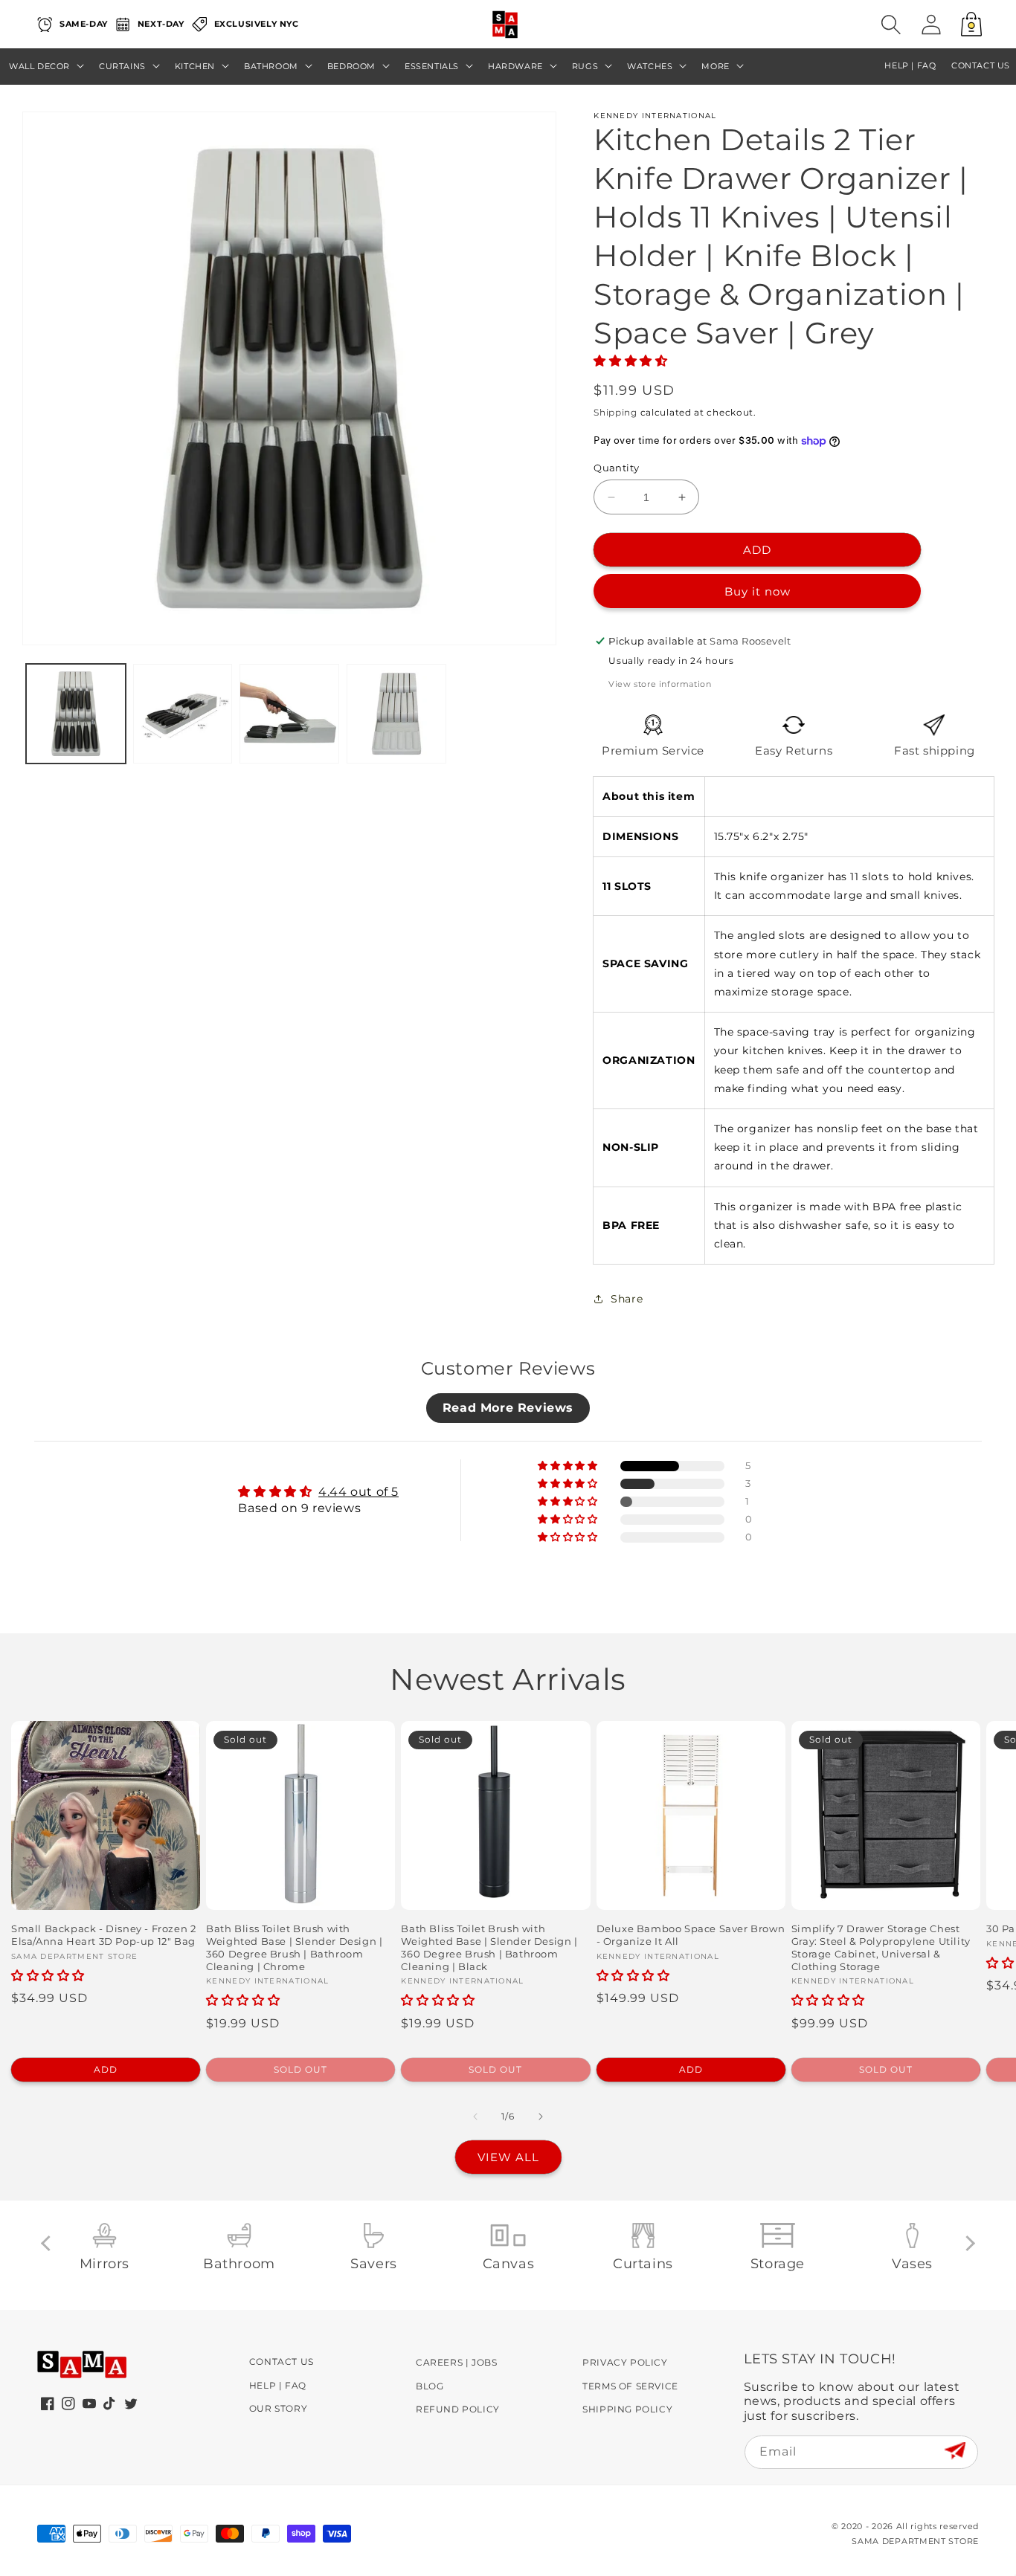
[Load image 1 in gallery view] (76, 714)
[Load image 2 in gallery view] (183, 714)
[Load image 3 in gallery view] (289, 714)
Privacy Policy (625, 2362)
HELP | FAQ (910, 66)
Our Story (278, 2408)
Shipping (615, 412)
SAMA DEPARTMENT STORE (915, 2541)
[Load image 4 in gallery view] (396, 714)
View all (508, 2157)
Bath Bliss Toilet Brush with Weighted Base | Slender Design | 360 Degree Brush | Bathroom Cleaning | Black (489, 1947)
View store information (660, 684)
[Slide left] (475, 2117)
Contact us (981, 66)
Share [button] (627, 1299)
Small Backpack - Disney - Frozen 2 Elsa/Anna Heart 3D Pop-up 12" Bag (103, 1935)
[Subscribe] (955, 2451)
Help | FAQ (278, 2385)
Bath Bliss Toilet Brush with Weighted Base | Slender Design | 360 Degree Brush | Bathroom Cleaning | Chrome (294, 1947)
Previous (49, 2243)
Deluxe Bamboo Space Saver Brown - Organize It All (691, 1935)
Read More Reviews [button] (508, 1408)
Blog (430, 2386)
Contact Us (282, 2362)
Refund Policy (458, 2409)
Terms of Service (630, 2386)
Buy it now (758, 591)
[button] (891, 25)
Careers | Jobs (456, 2362)
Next (967, 2243)
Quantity (616, 468)
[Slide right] (541, 2117)
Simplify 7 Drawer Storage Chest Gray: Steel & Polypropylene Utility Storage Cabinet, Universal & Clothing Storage (881, 1947)
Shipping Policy (627, 2409)
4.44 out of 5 (359, 1492)
